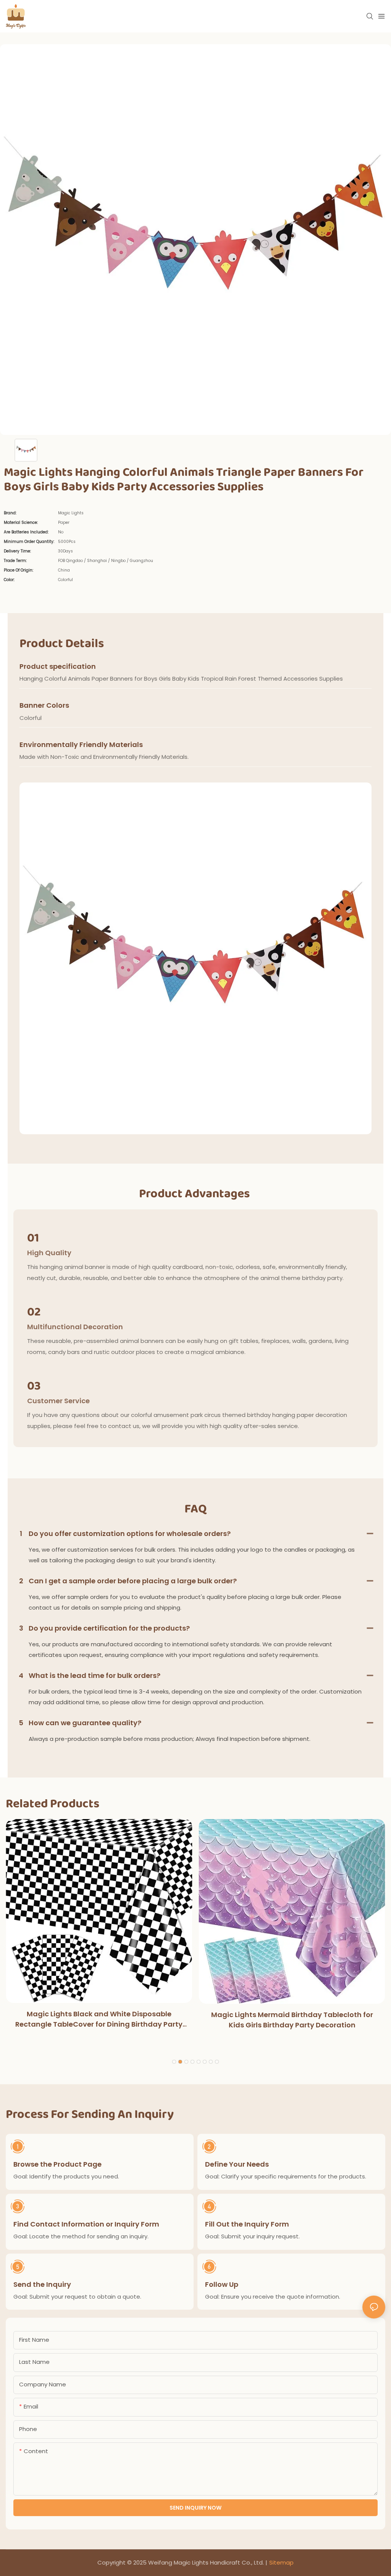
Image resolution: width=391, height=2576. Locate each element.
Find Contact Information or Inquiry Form (86, 2224)
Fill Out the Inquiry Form (247, 2224)
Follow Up (222, 2284)
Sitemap (281, 2562)
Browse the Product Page (57, 2164)
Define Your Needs (237, 2164)
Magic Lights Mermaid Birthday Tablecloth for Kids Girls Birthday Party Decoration (292, 2020)
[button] (174, 2062)
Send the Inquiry (42, 2284)
